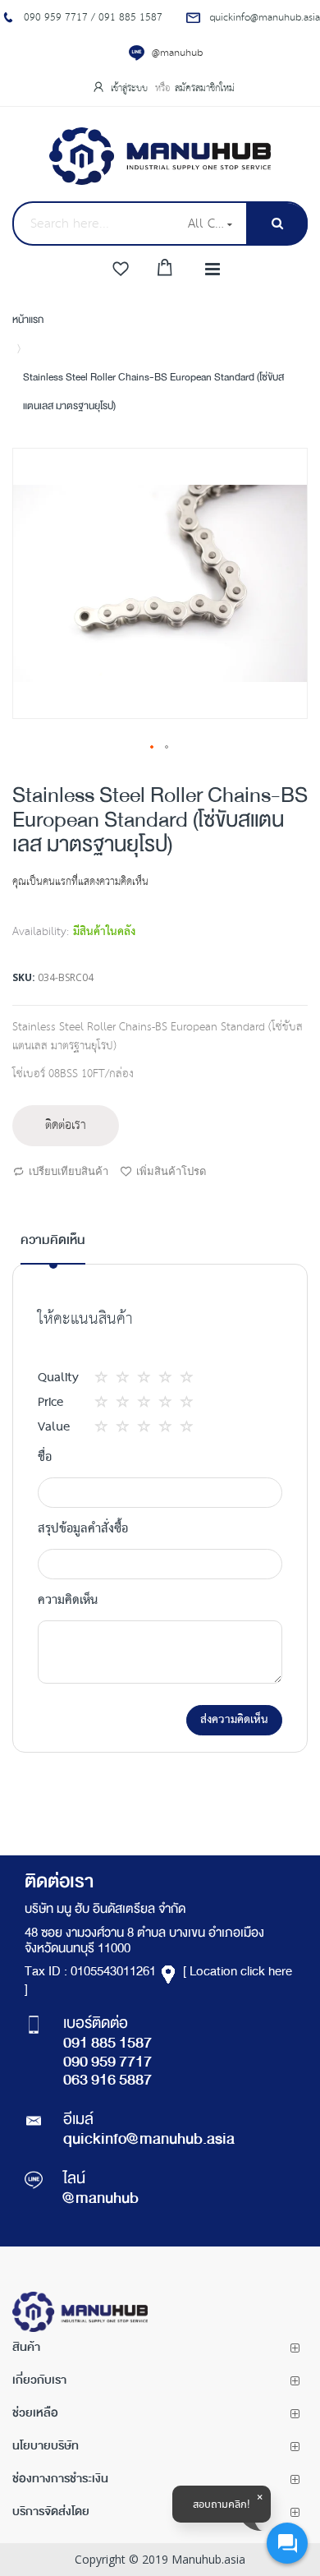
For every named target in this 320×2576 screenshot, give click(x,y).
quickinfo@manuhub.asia (149, 2141)
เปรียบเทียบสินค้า (69, 1171)
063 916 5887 (107, 2081)
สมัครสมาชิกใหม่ (205, 88)
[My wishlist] (121, 270)
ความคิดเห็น (53, 1241)
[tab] (53, 1247)
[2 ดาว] (117, 1378)
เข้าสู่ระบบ (131, 88)
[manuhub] (160, 156)
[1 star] (106, 1378)
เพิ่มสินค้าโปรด (171, 1171)
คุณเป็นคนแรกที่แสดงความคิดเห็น (80, 882)
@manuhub (177, 53)
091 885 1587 (107, 2044)
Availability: (41, 932)
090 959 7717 (107, 2063)
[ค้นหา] (277, 224)
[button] (153, 748)
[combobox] (95, 223)
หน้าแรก (28, 320)
